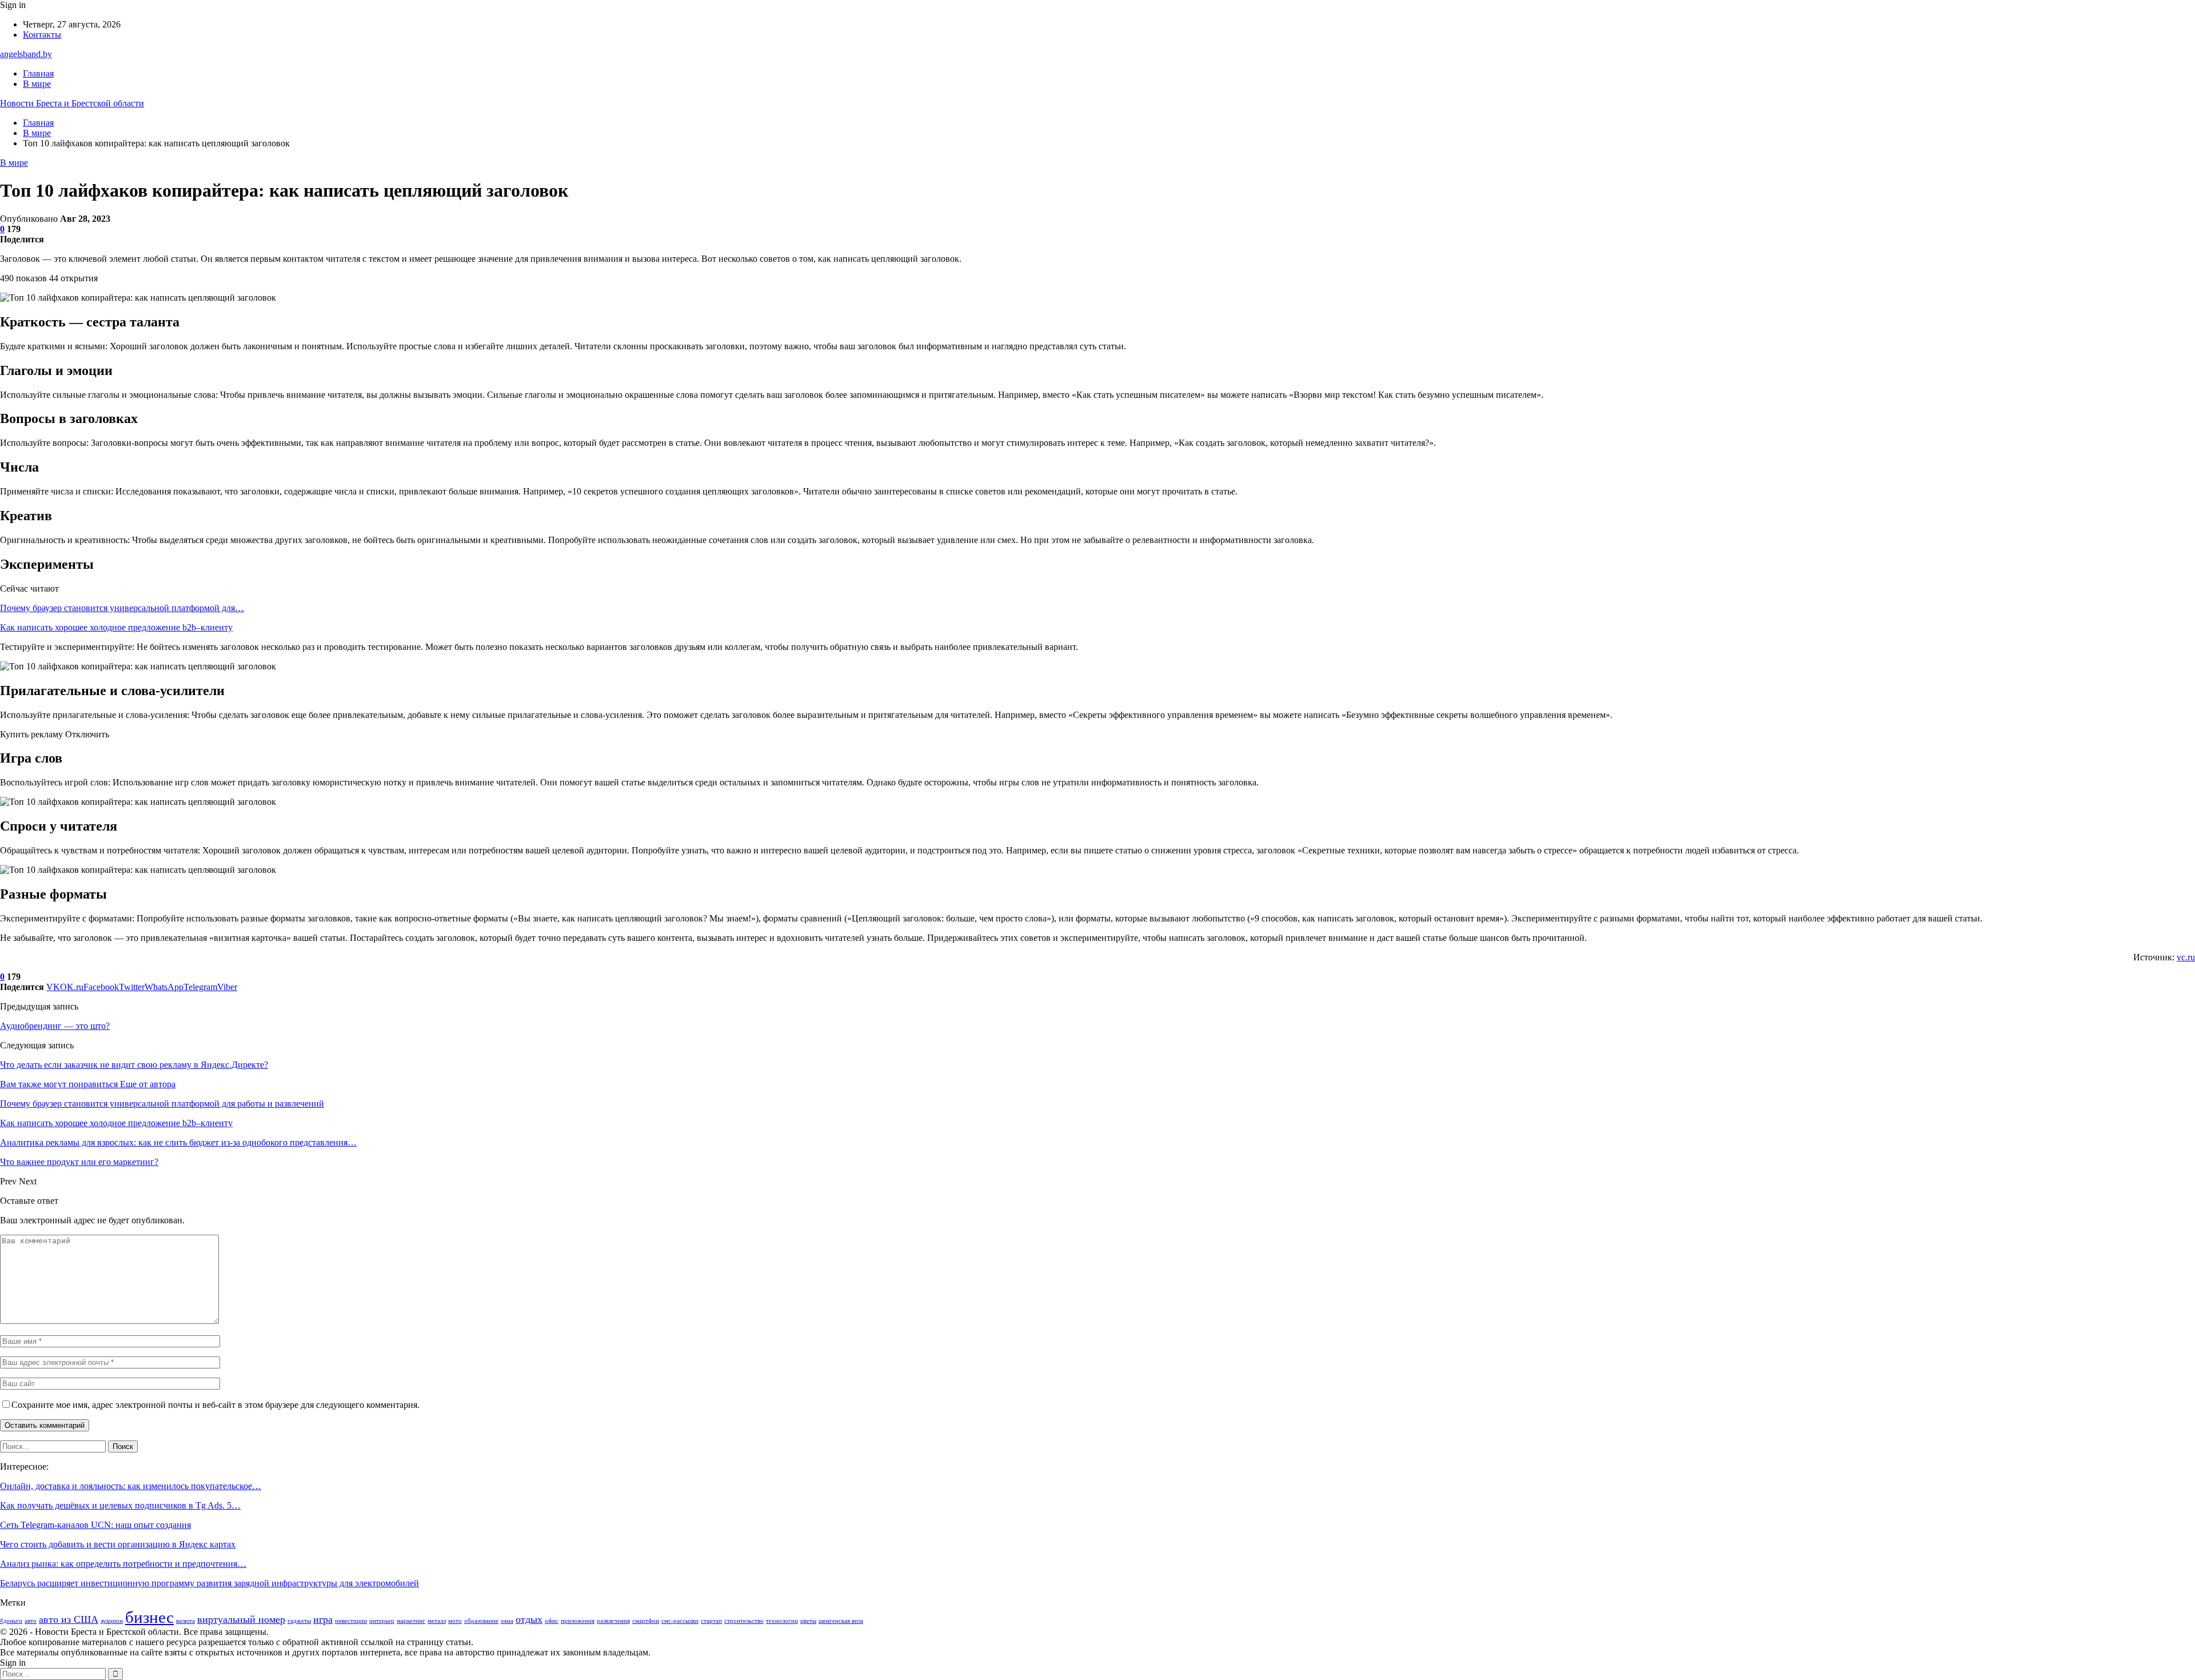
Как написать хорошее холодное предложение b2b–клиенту (116, 627)
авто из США (69, 1619)
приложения (578, 1621)
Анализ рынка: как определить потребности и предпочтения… (123, 1564)
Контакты (42, 35)
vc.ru (2186, 957)
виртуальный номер (241, 1619)
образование (481, 1621)
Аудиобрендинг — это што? (55, 1026)
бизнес (149, 1617)
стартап (711, 1621)
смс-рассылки (680, 1621)
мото (455, 1621)
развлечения (613, 1621)
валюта (185, 1621)
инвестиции (351, 1621)
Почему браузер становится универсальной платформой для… (122, 608)
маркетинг (411, 1621)
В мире (37, 84)
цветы (808, 1621)
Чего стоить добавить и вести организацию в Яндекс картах (118, 1544)
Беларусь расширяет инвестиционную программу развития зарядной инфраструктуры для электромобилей (209, 1583)
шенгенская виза (841, 1621)
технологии (782, 1621)
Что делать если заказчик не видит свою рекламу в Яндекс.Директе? (134, 1065)
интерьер (382, 1621)
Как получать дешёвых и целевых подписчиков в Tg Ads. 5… (120, 1505)
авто (31, 1621)
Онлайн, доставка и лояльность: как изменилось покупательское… (131, 1486)
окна (507, 1621)
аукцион (112, 1621)
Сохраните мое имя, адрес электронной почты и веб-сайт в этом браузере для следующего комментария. (215, 1405)
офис (552, 1621)
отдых (529, 1619)
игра (323, 1619)
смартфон (646, 1621)
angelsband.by (26, 54)
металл (437, 1621)
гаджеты (299, 1621)
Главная (38, 73)
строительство (744, 1621)
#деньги (11, 1621)
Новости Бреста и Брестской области (72, 103)
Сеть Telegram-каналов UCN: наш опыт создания (95, 1525)
